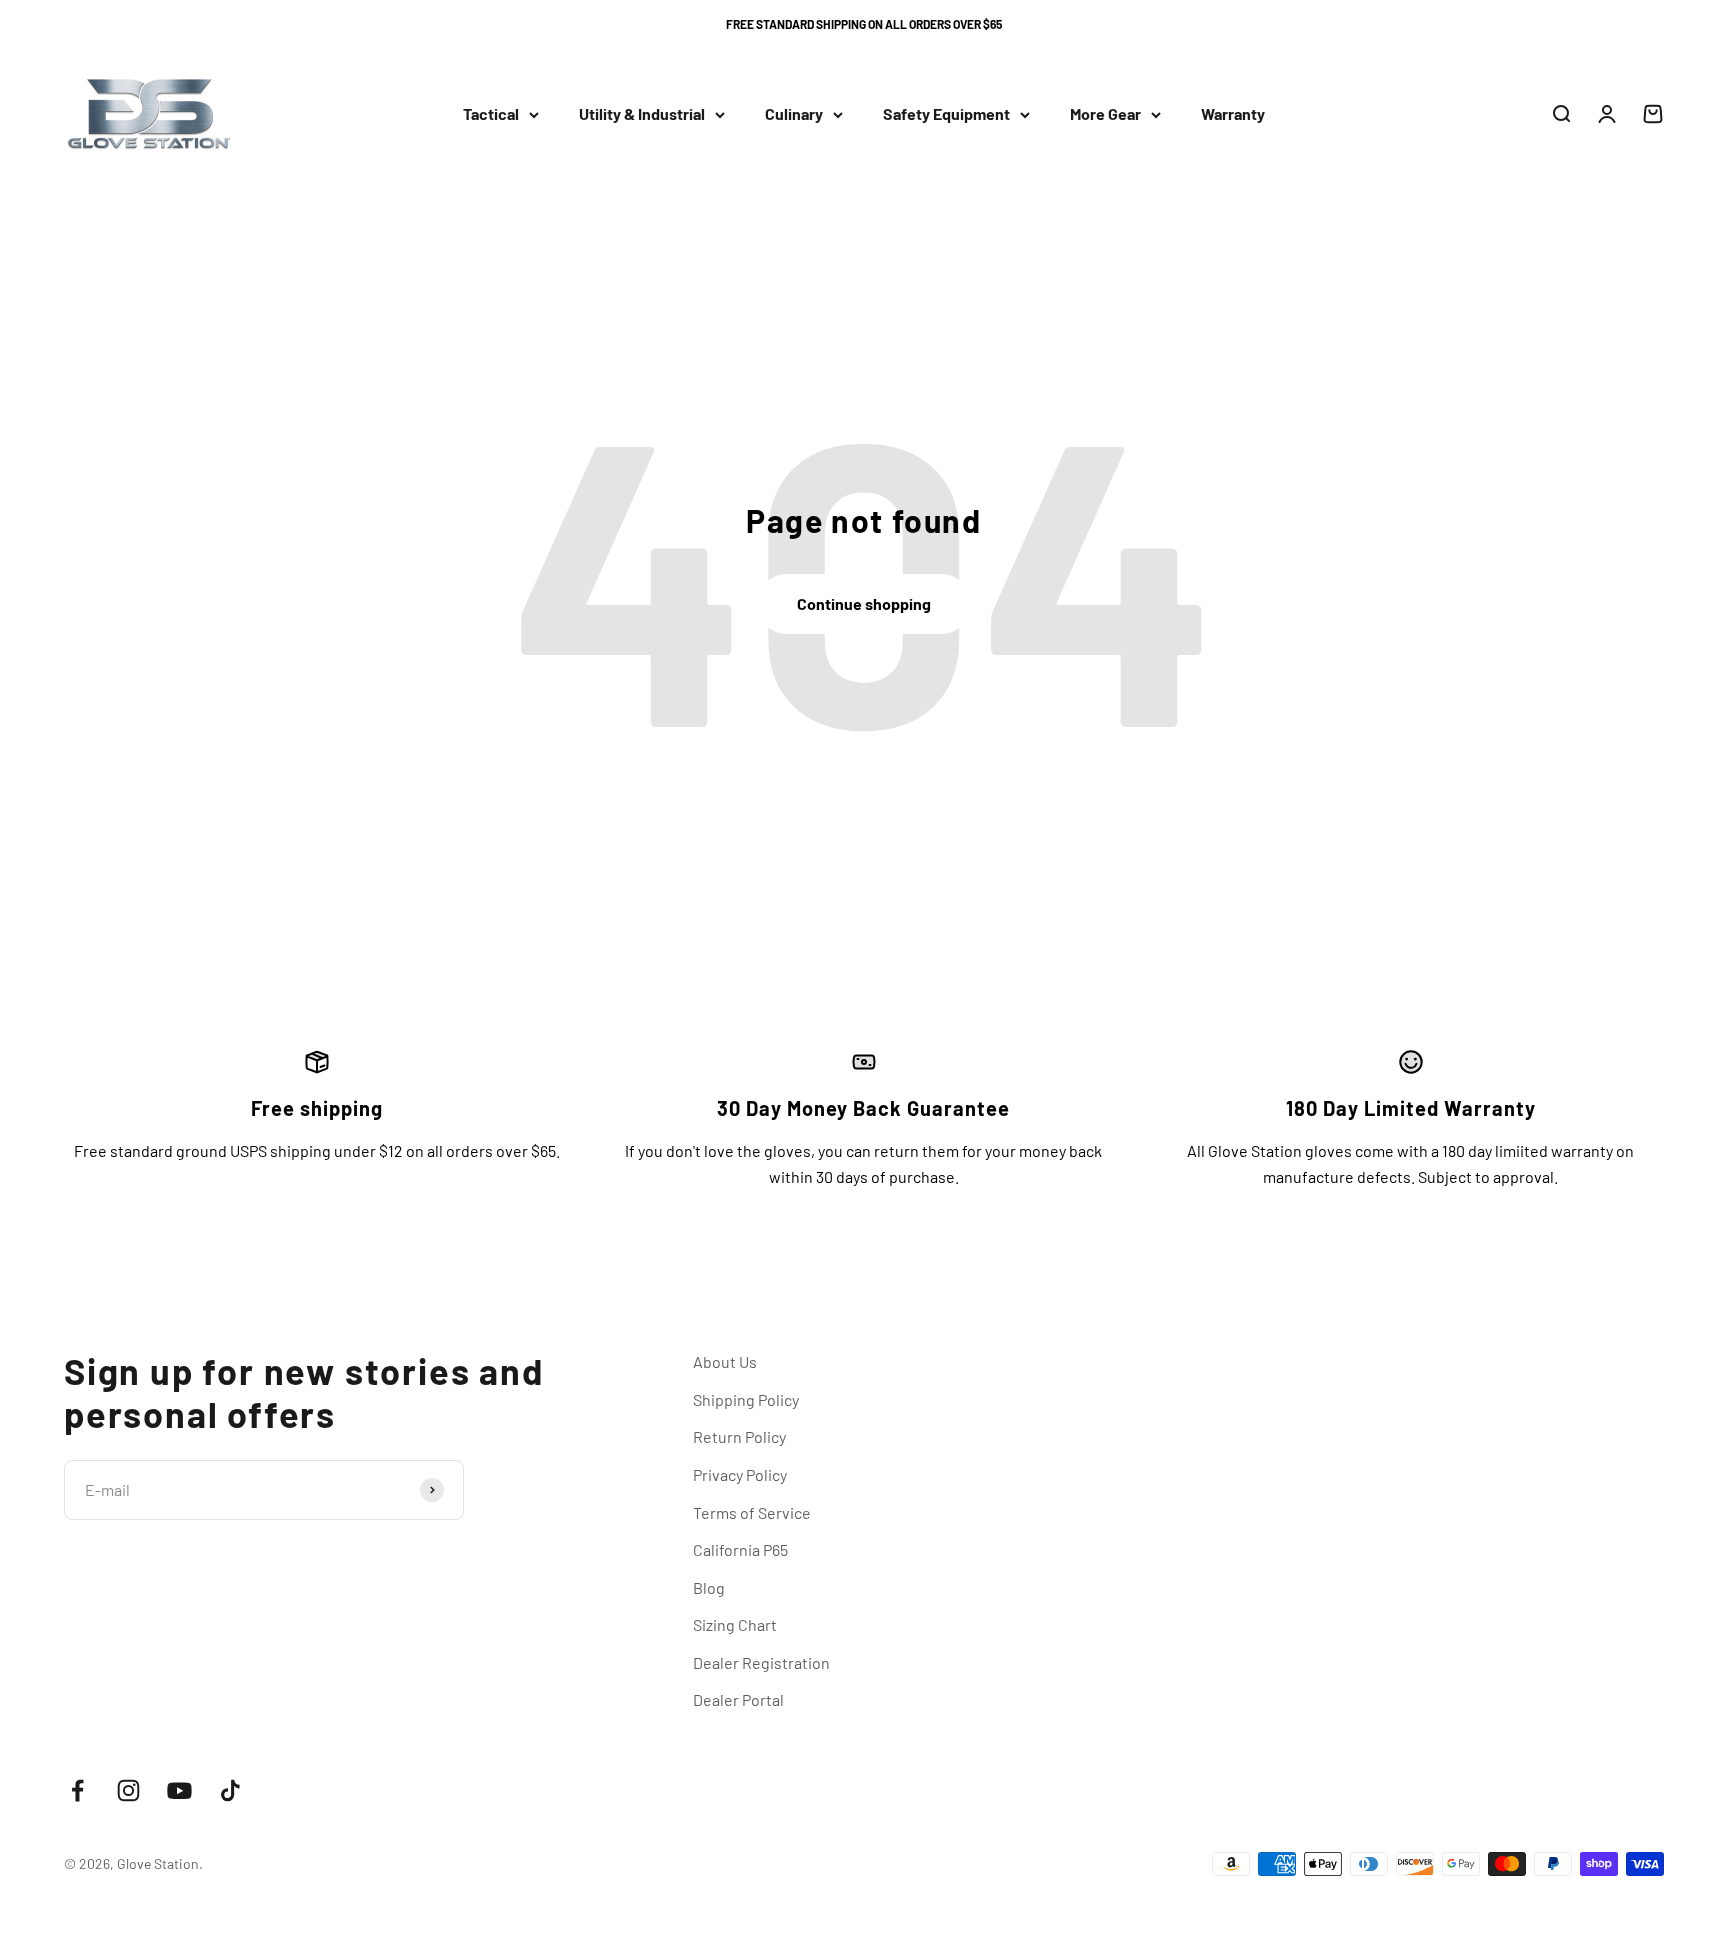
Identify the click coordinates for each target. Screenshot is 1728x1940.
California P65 (740, 1549)
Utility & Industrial (642, 114)
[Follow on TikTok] (230, 1790)
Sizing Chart (735, 1624)
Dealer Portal (738, 1699)
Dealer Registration (761, 1662)
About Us (725, 1361)
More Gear (1105, 114)
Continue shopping (864, 603)
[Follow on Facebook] (77, 1790)
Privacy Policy (740, 1474)
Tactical (491, 114)
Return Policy (739, 1436)
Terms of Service (752, 1512)
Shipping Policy (746, 1399)
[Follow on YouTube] (179, 1790)
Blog (709, 1587)
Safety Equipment (946, 114)
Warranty (1233, 114)
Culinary (794, 114)
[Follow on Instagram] (128, 1790)
